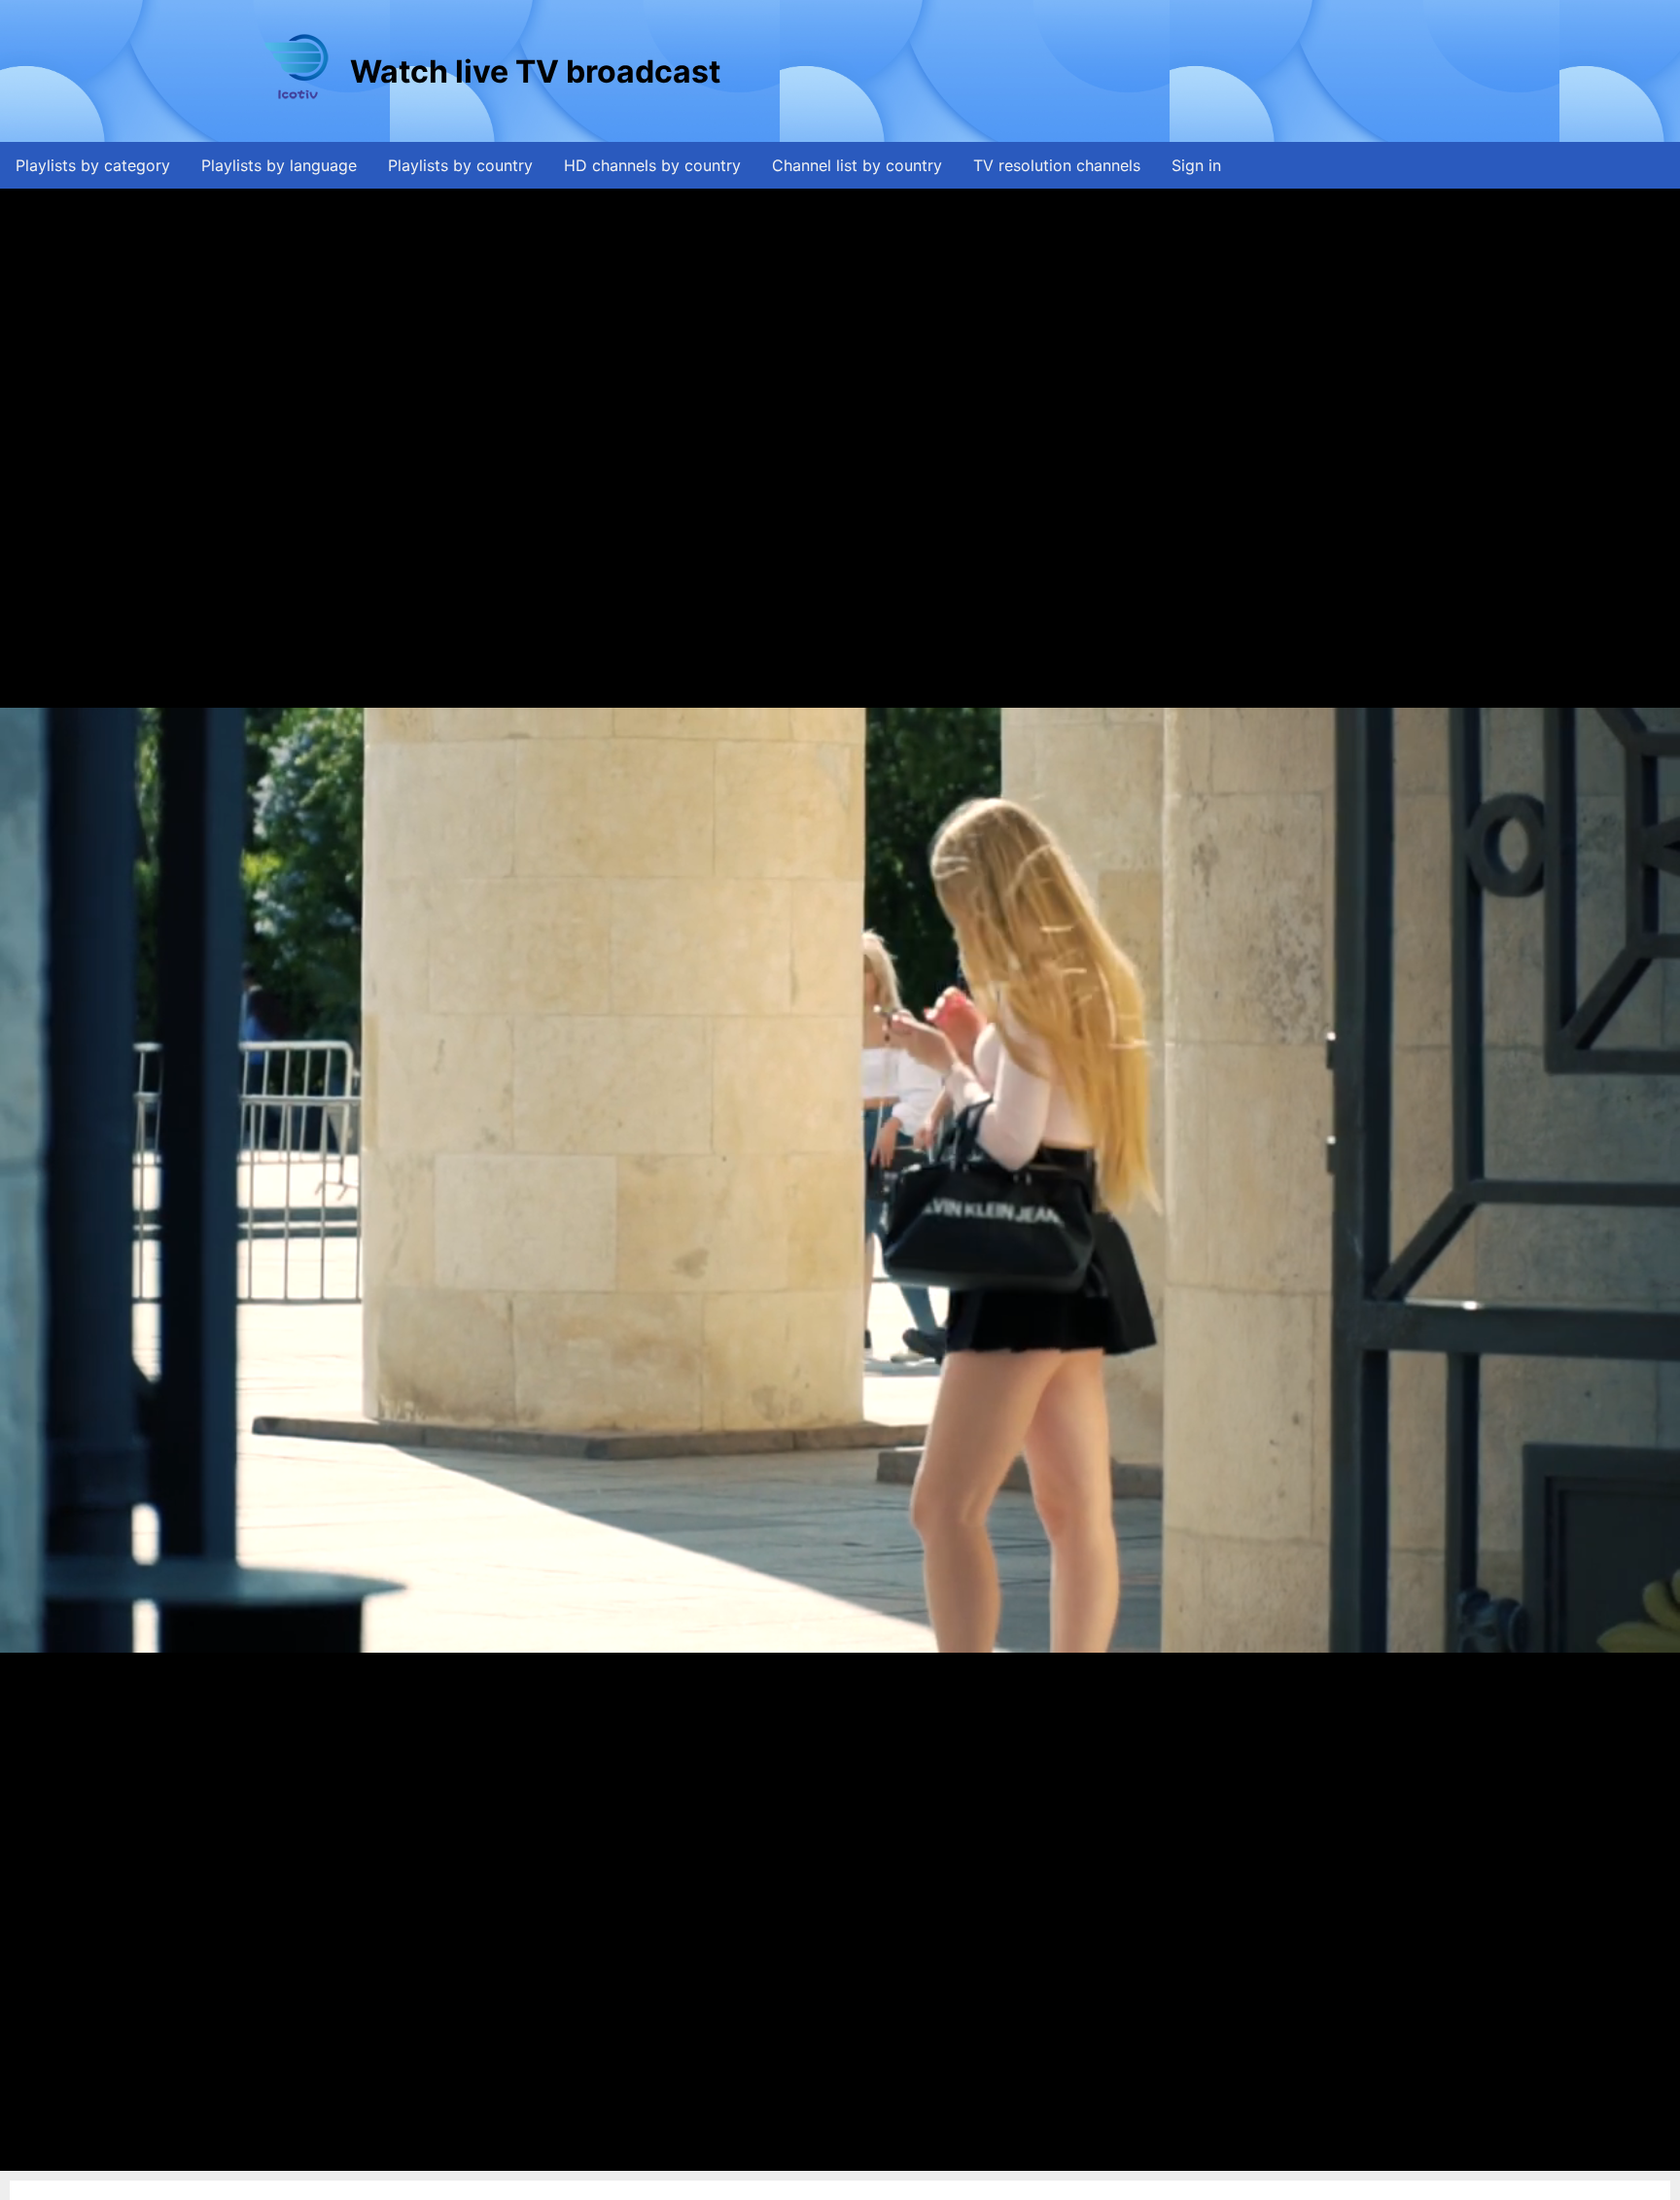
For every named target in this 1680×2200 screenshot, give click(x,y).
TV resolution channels (1057, 165)
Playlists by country (460, 165)
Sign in (1196, 165)
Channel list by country (857, 165)
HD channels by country (652, 165)
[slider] (838, 2157)
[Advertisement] (1078, 71)
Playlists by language (279, 165)
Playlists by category (93, 165)
